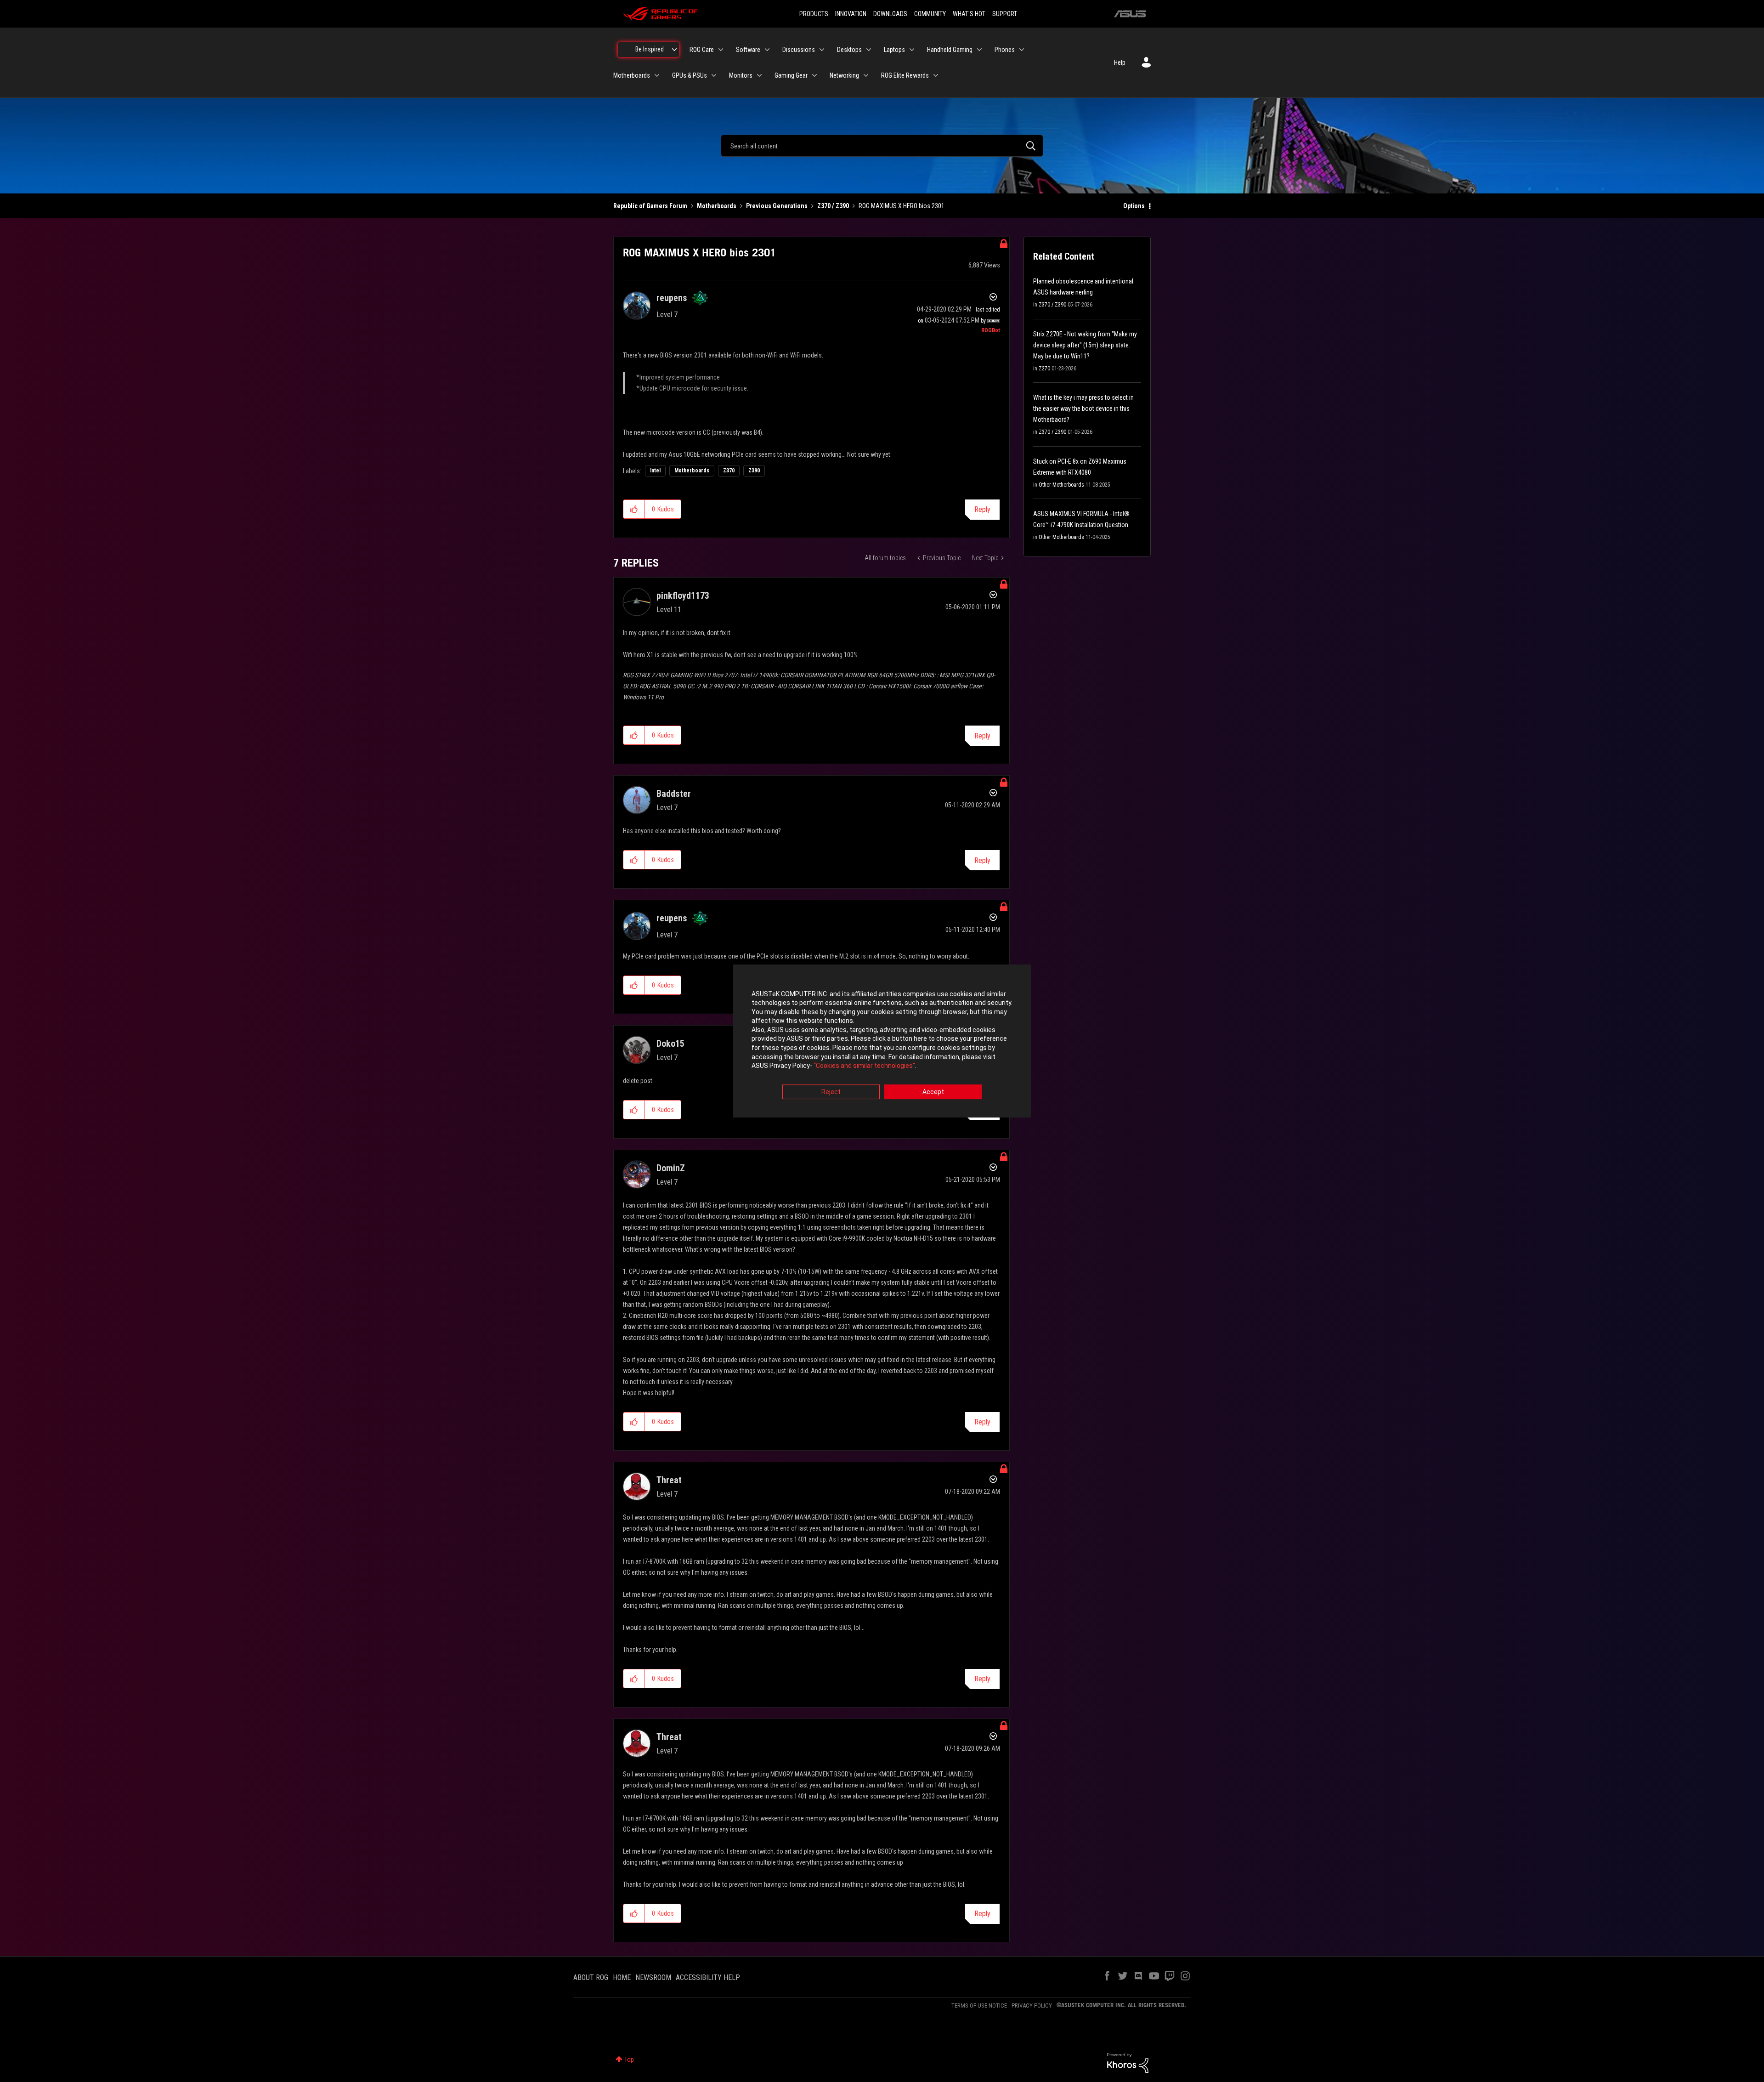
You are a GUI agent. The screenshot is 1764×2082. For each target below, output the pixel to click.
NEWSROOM (653, 1977)
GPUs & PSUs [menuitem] (690, 75)
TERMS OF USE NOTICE (979, 2005)
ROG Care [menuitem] (702, 50)
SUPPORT (1005, 14)
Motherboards (717, 206)
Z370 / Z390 (833, 206)
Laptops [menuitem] (894, 50)
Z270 (1044, 369)
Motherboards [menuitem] (632, 75)
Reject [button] (831, 1092)
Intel (655, 471)
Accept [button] (933, 1092)
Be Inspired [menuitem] (650, 49)
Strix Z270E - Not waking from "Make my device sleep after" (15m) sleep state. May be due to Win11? (1085, 345)
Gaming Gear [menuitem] (791, 75)
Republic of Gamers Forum (650, 206)
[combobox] (882, 146)
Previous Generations (777, 206)
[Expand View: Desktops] (869, 50)
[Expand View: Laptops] (912, 50)
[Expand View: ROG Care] (721, 50)
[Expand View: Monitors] (759, 75)
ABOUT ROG (591, 1977)
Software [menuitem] (748, 50)
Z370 (729, 471)
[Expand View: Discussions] (822, 50)
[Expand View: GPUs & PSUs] (714, 75)
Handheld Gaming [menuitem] (950, 50)
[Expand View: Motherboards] (657, 75)
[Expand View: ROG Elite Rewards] (936, 75)
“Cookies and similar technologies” (864, 1066)
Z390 (754, 471)
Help (1120, 62)
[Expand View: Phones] (1022, 50)
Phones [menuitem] (1005, 50)
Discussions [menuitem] (799, 50)
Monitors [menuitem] (741, 75)
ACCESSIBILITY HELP (708, 1977)
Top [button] (629, 2059)
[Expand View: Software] (767, 50)
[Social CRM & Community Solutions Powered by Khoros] (1128, 2062)
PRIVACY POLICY (1032, 2005)
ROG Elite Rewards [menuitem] (905, 75)
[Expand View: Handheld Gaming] (979, 50)
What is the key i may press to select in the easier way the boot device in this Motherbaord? (1083, 408)
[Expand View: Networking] (866, 75)
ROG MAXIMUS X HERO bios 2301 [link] (902, 206)
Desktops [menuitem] (849, 50)
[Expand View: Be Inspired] (674, 50)
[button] (634, 509)
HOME (622, 1977)
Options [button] (1134, 206)
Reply (982, 509)
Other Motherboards (1061, 485)
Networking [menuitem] (844, 75)
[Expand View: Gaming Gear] (814, 75)
